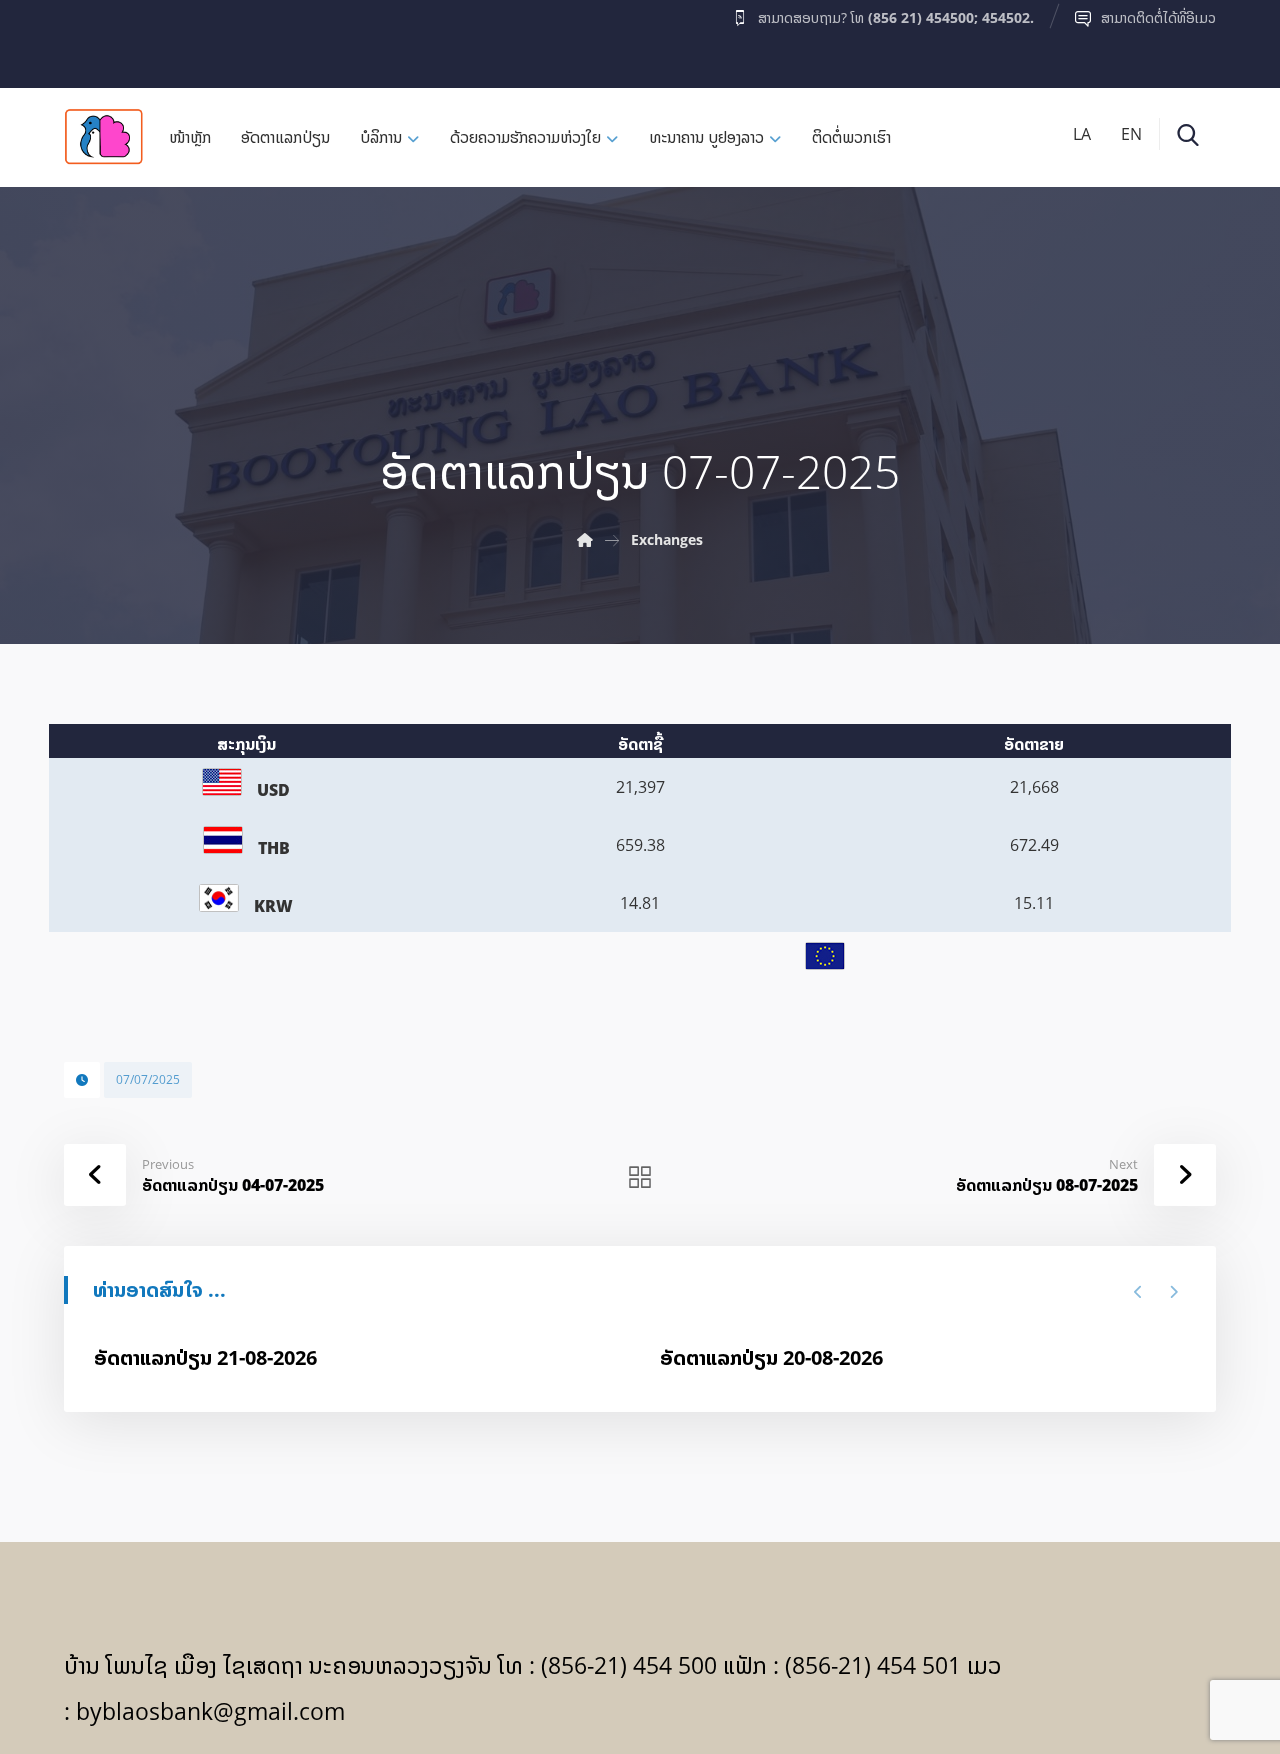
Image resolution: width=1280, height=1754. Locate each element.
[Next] (1173, 1292)
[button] (103, 39)
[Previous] (1138, 1292)
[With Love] (104, 136)
